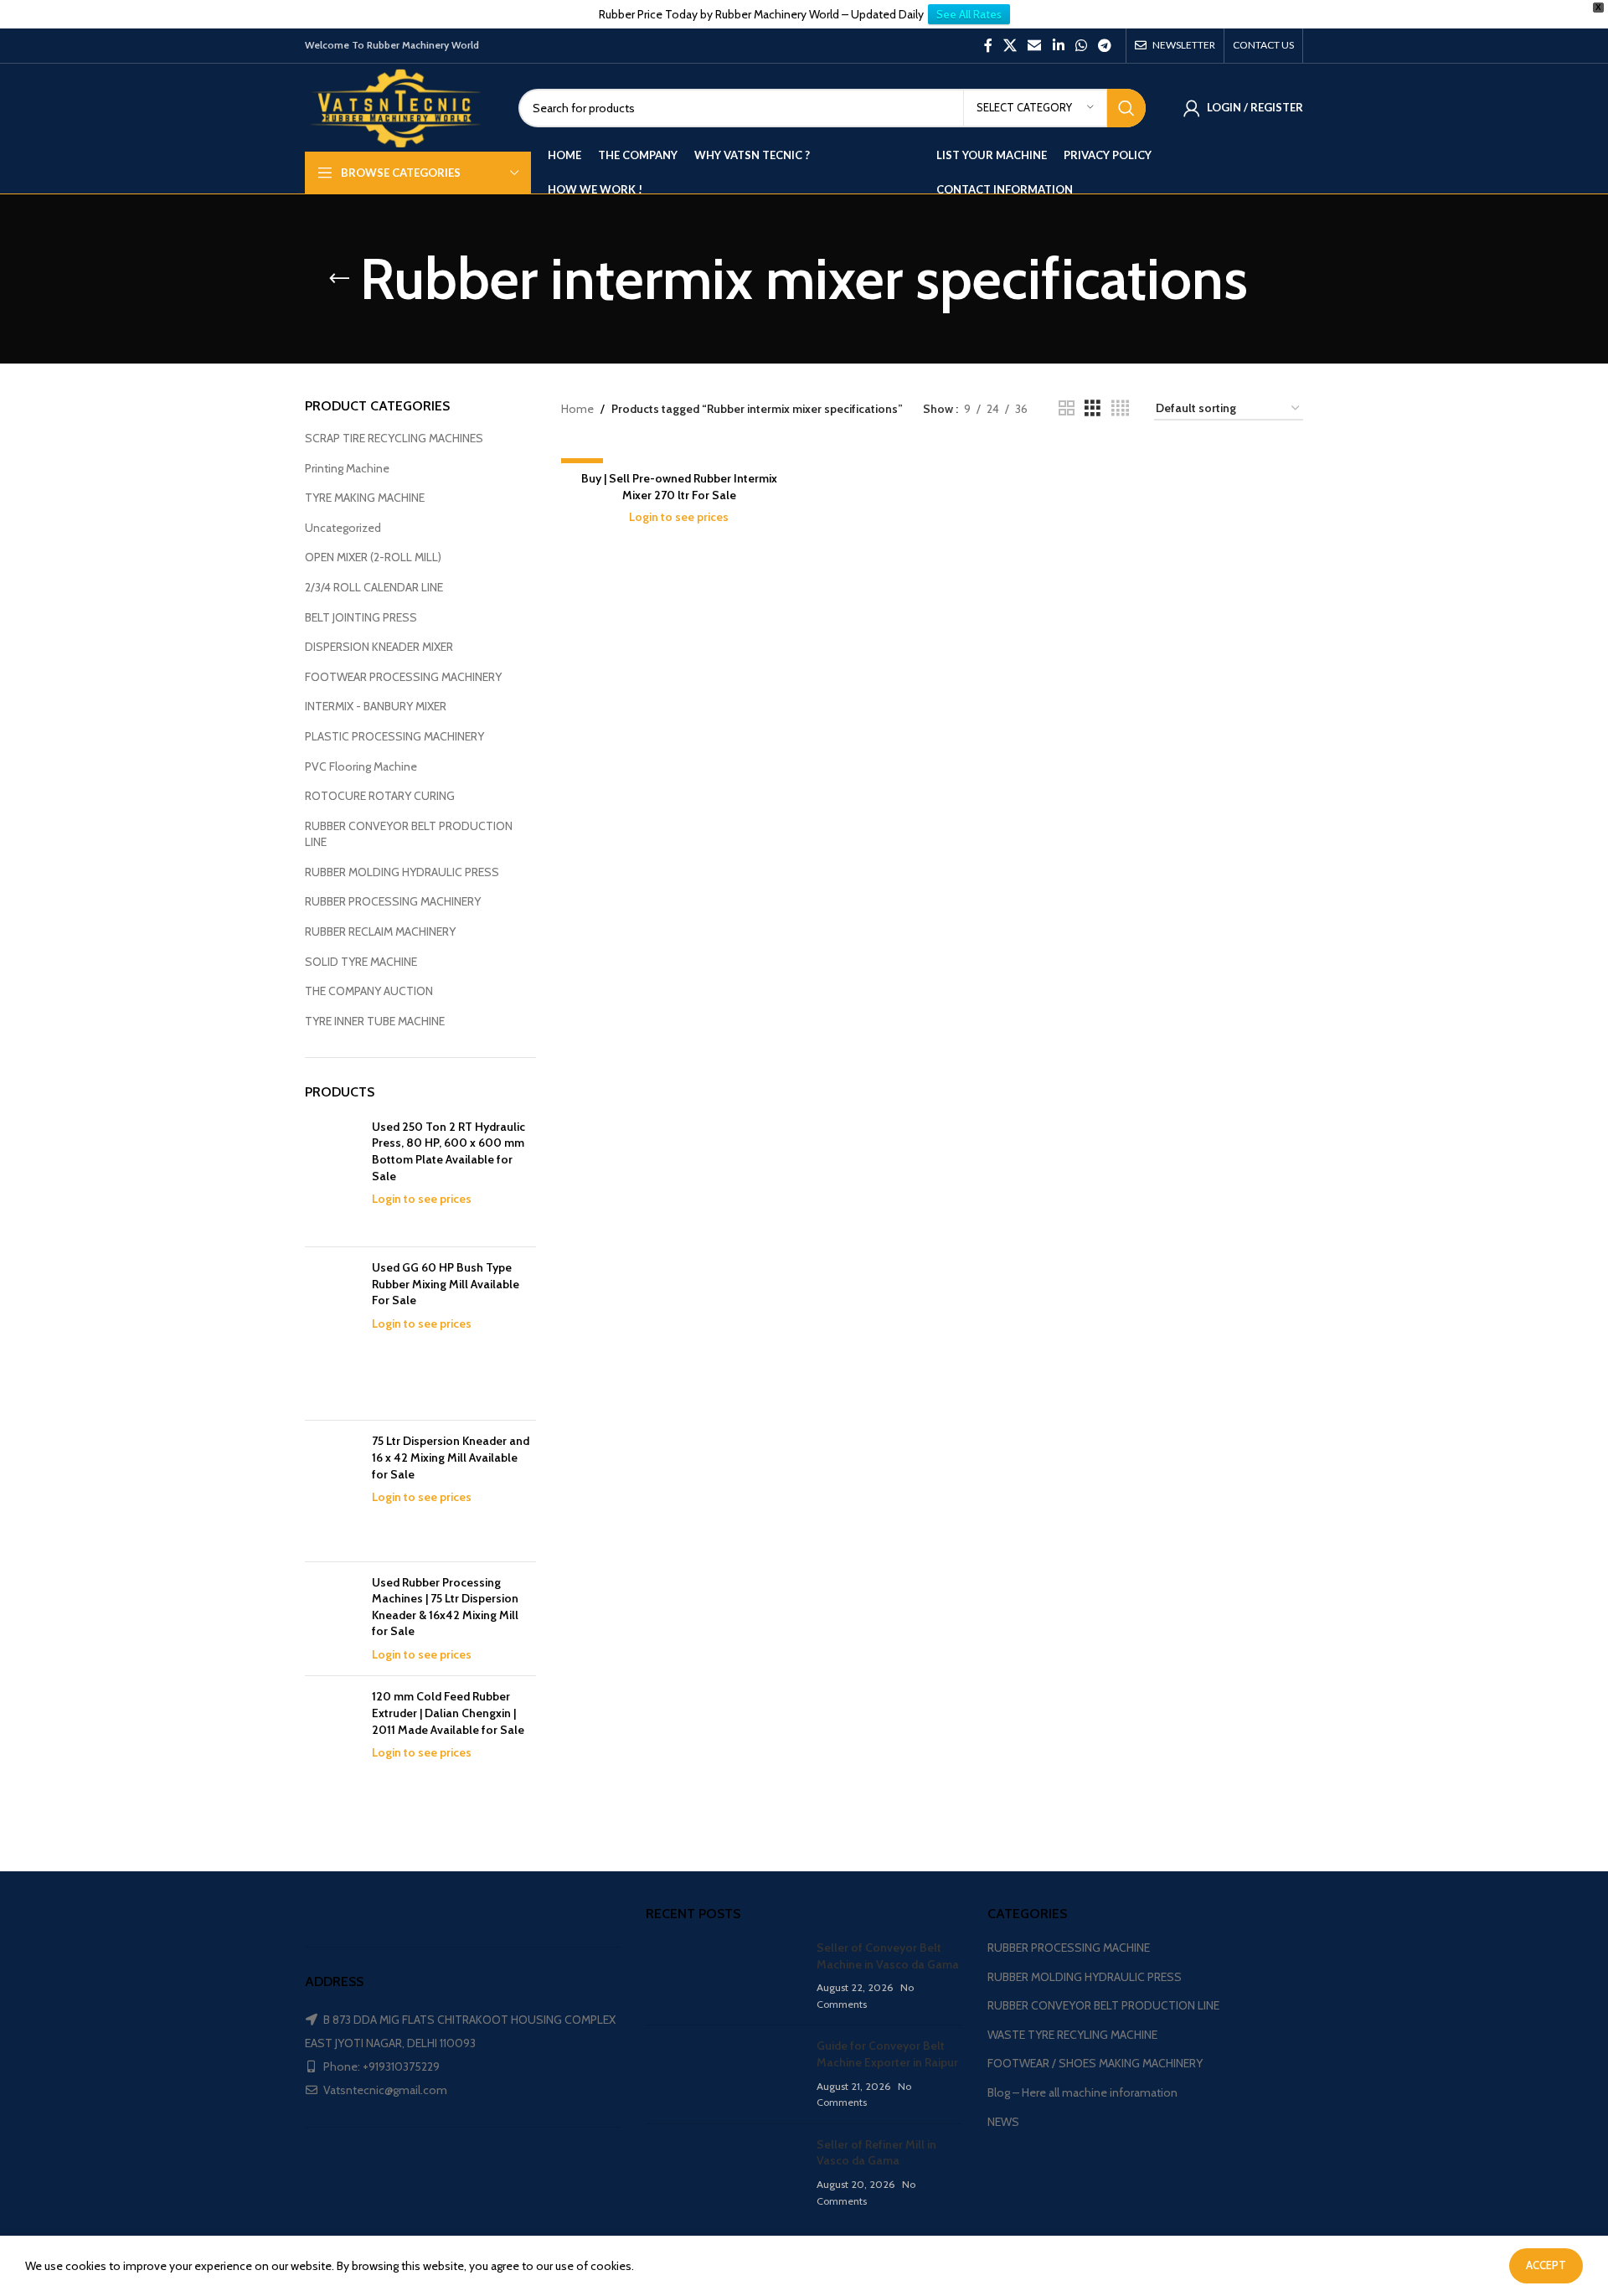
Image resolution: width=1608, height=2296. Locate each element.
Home (577, 409)
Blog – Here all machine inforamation (1082, 2092)
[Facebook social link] (988, 46)
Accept (1546, 2265)
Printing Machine (347, 468)
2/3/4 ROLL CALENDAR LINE (374, 587)
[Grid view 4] (1120, 408)
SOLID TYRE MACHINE (361, 962)
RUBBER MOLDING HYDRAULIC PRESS (402, 872)
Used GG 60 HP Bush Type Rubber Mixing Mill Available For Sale (446, 1284)
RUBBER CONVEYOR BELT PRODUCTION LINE (409, 834)
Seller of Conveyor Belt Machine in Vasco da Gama (888, 1956)
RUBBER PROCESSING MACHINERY (393, 901)
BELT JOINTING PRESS (361, 617)
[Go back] (339, 279)
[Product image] (679, 454)
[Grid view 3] (1093, 408)
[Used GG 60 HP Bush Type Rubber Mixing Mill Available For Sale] (332, 1334)
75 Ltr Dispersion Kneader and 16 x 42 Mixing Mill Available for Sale (451, 1457)
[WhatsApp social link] (1081, 46)
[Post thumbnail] (725, 1976)
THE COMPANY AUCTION (369, 991)
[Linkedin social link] (1058, 46)
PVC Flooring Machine (361, 766)
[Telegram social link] (1105, 46)
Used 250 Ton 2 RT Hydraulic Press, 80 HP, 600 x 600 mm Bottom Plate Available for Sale (448, 1151)
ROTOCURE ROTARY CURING (380, 796)
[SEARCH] (1126, 108)
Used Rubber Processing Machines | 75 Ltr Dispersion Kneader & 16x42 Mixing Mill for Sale (445, 1607)
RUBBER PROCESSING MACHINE (1069, 1948)
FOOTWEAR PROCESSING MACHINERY (403, 677)
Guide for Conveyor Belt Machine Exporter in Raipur (887, 2054)
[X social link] (1010, 46)
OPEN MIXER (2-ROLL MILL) (373, 557)
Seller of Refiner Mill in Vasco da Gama (876, 2153)
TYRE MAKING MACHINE (365, 498)
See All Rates (969, 14)
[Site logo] (399, 106)
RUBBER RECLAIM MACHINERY (380, 931)
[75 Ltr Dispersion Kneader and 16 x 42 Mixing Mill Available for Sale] (332, 1491)
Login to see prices (422, 1199)
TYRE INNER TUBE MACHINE (375, 1021)
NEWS (1003, 2122)
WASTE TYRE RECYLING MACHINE (1072, 2035)
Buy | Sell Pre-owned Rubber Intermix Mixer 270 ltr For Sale (679, 487)
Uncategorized (343, 528)
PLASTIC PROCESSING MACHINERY (394, 736)
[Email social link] (1035, 46)
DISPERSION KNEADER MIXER (379, 647)
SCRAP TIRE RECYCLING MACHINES (394, 438)
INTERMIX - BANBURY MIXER (376, 706)
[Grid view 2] (1067, 408)
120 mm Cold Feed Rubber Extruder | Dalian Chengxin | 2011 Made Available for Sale (448, 1713)
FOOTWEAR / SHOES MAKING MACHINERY (1095, 2063)
